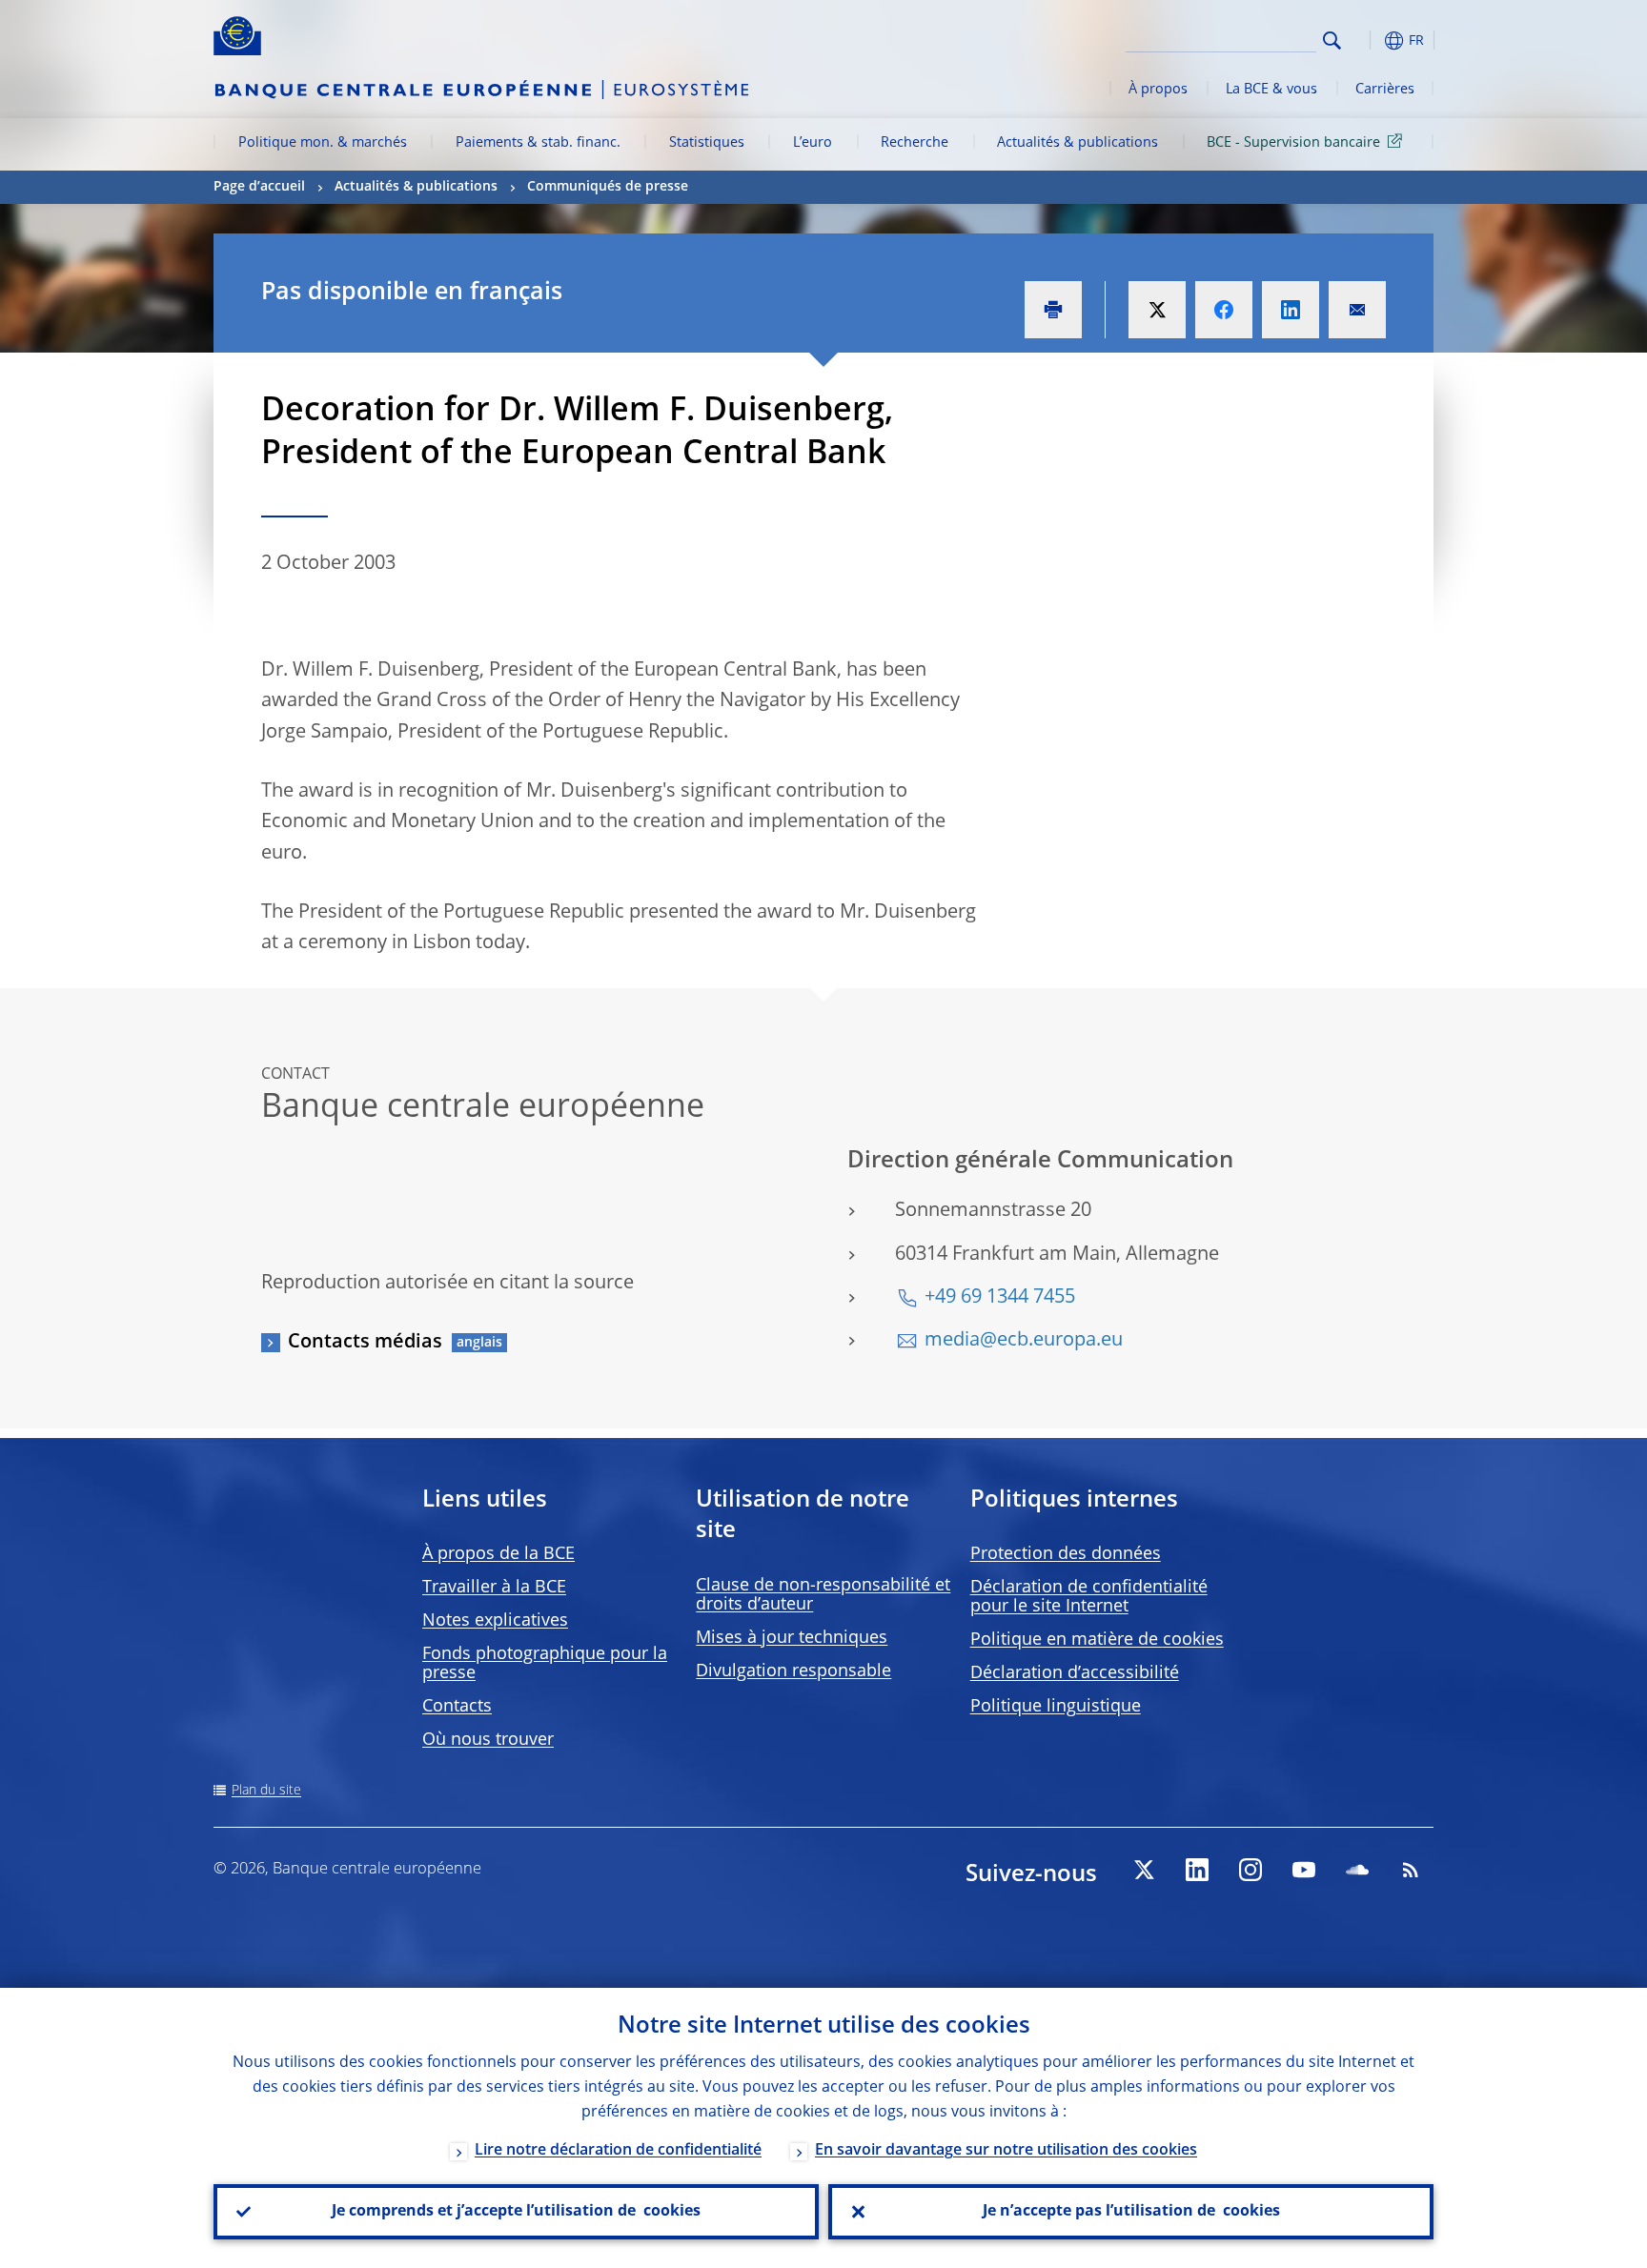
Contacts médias (365, 1343)
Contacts (457, 1707)
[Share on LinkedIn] (1291, 310)
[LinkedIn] (1197, 1870)
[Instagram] (1250, 1870)
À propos (1158, 90)
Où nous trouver (488, 1740)
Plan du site (266, 1791)
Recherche (915, 143)
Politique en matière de (1097, 1640)
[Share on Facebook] (1224, 310)
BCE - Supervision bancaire (1293, 143)
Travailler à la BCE (494, 1588)
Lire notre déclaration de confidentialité (618, 2151)
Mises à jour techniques (792, 1638)
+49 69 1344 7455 (1000, 1298)
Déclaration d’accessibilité (1075, 1673)
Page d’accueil (259, 187)
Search (1332, 40)
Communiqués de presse (608, 187)
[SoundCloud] (1357, 1870)
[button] (1367, 40)
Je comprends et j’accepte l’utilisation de (516, 2212)
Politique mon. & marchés (323, 143)
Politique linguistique (1056, 1707)
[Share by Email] (1357, 310)
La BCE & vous (1271, 90)
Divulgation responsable (793, 1671)
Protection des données (1066, 1554)
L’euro (813, 143)
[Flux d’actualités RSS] (1411, 1870)
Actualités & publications (1078, 143)
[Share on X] (1157, 310)
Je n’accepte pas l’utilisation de (1131, 2212)
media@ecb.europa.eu (1024, 1341)
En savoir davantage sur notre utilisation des (1006, 2151)
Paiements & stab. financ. (538, 143)
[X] (1144, 1870)
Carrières (1385, 90)
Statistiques (707, 143)
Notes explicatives (495, 1621)
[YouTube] (1304, 1870)
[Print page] (1053, 310)
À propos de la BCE (498, 1554)
